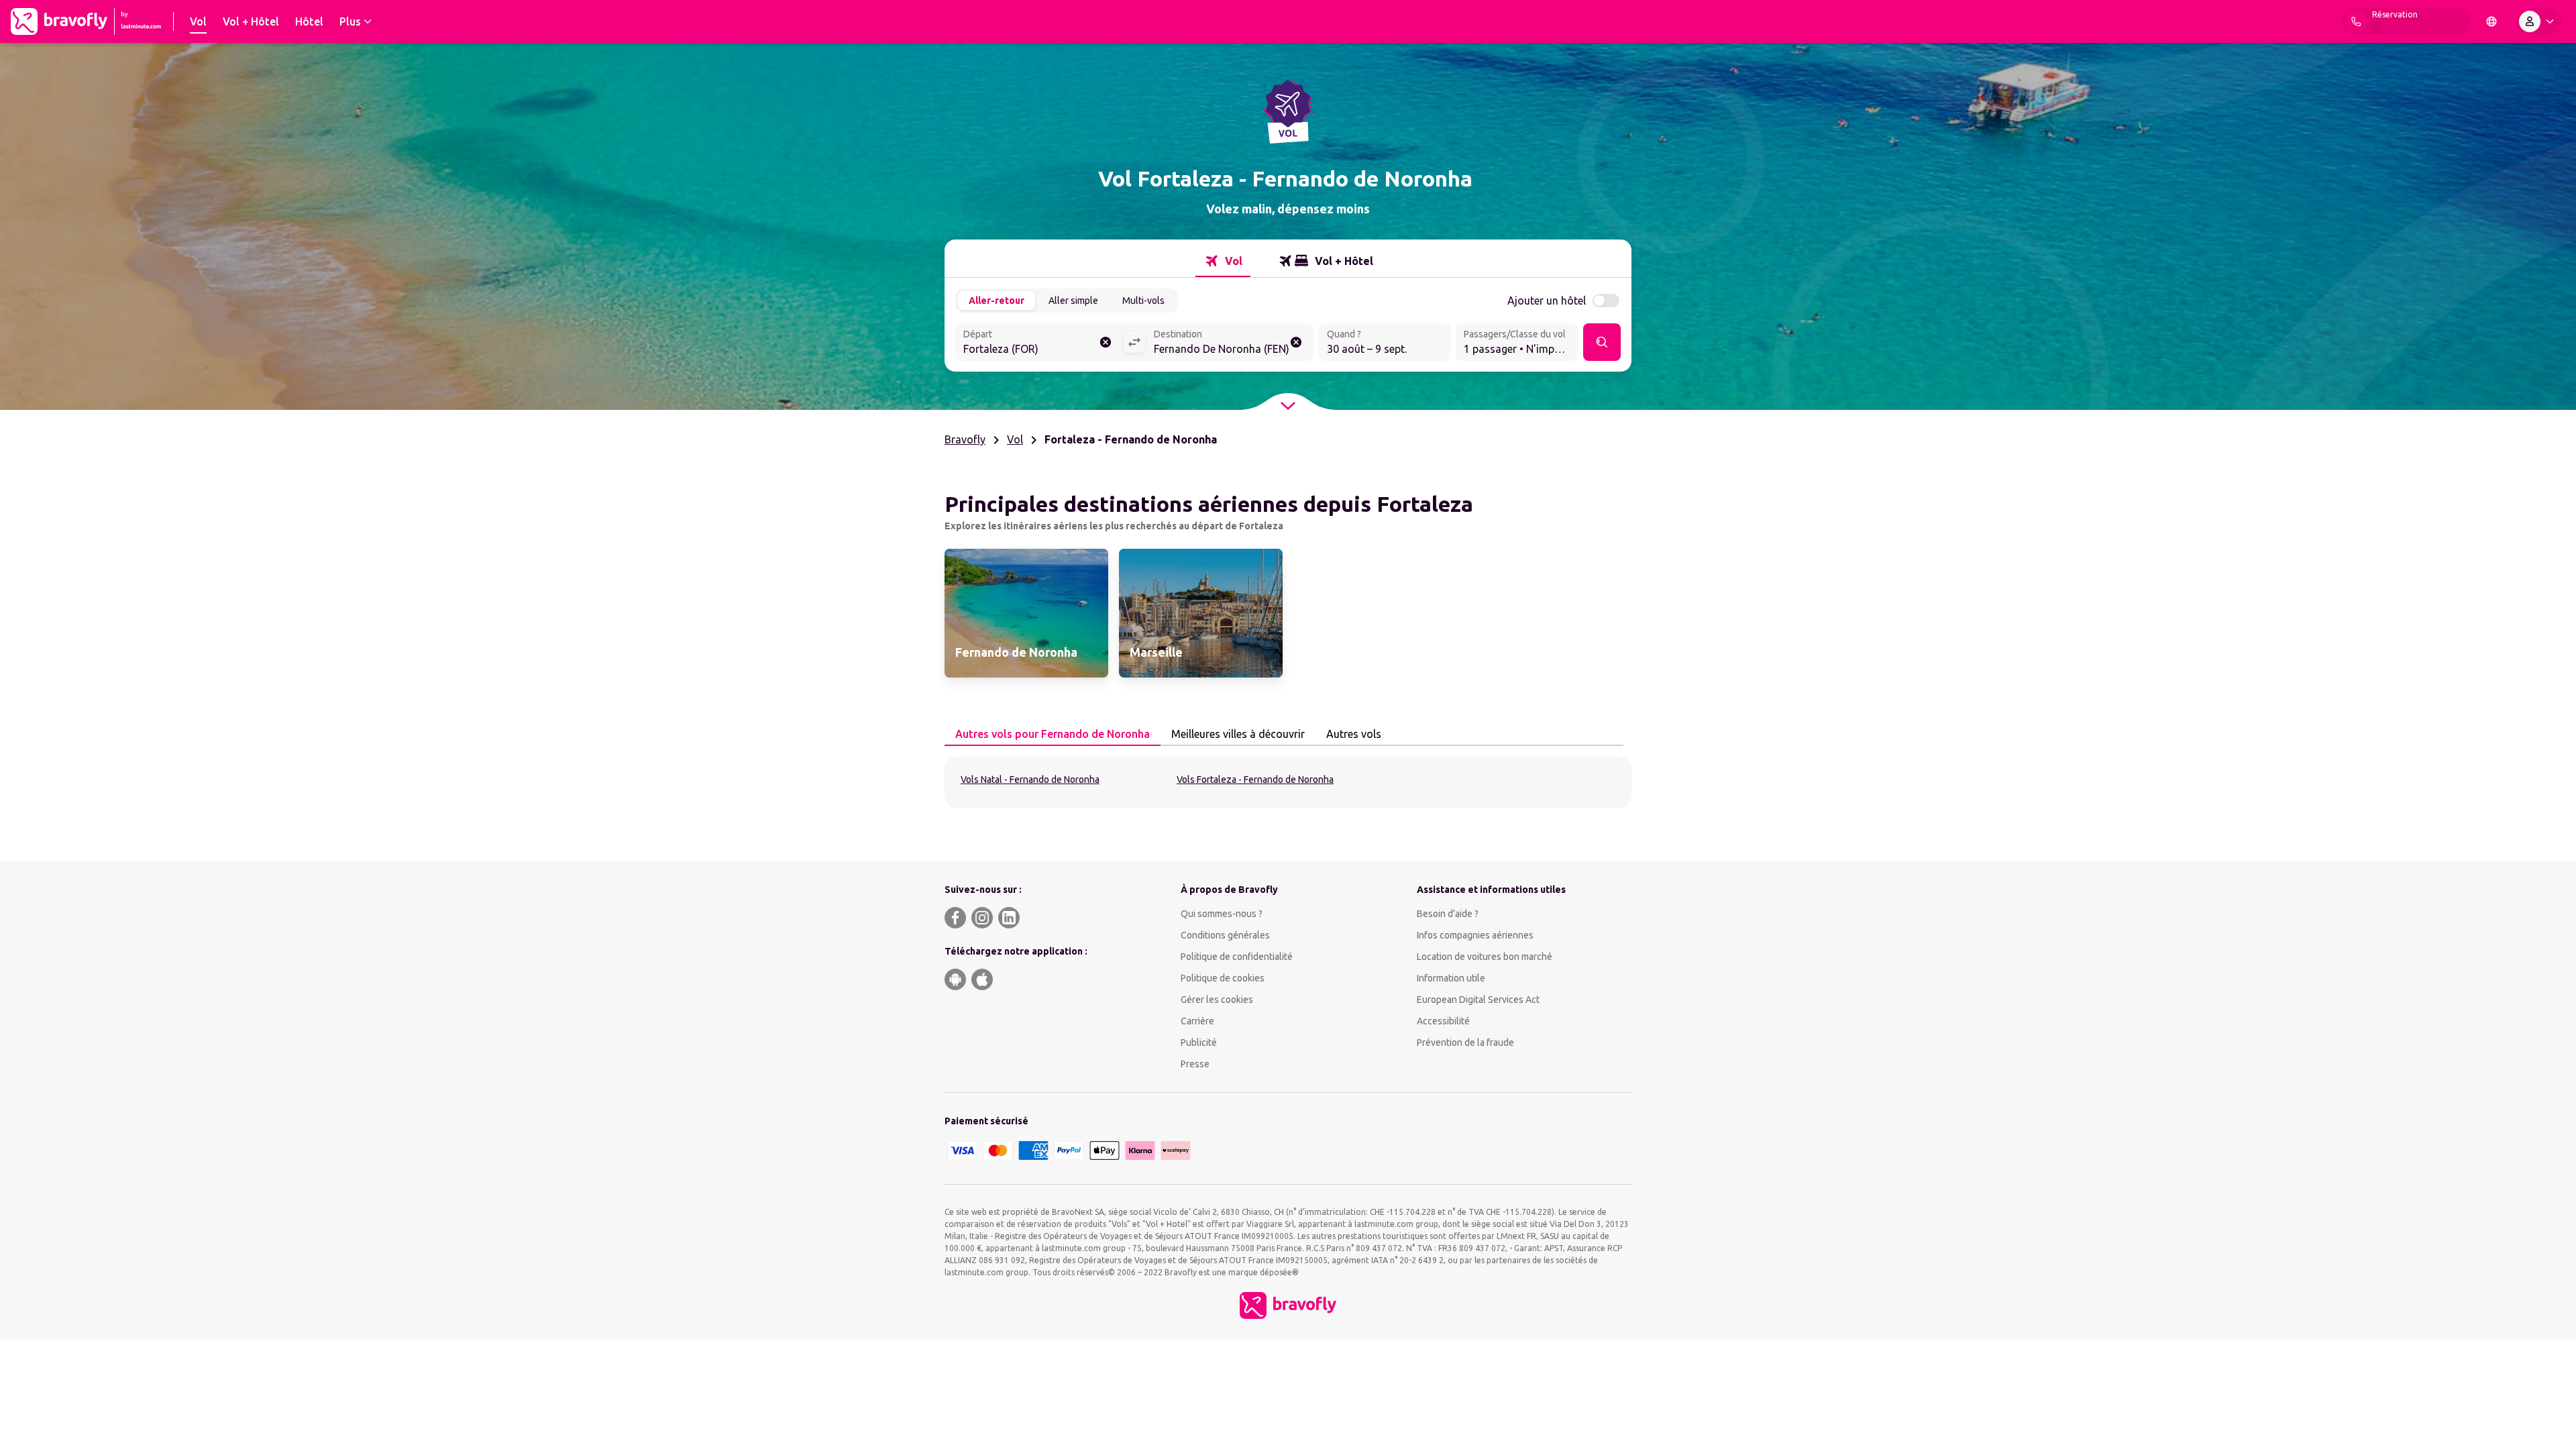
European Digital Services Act (1478, 1000)
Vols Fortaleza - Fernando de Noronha (1255, 780)
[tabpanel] (1288, 782)
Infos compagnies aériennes (1475, 935)
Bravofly (965, 439)
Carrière (1197, 1021)
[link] (1026, 613)
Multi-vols (1143, 301)
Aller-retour (997, 301)
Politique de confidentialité (1237, 957)
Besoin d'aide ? (1448, 914)
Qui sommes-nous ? (1222, 914)
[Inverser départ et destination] (1134, 342)
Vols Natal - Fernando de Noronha (1030, 780)
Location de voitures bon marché (1485, 957)
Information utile (1451, 978)
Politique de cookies (1223, 978)
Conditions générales (1225, 935)
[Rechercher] (1602, 342)
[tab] (1223, 261)
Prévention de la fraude (1465, 1042)
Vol (1015, 439)
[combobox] (1039, 343)
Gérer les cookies (1217, 1000)
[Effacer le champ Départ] (1106, 342)
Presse (1195, 1064)
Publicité (1199, 1042)
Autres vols (1354, 734)
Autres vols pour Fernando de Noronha (1053, 734)
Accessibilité (1443, 1021)
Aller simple (1073, 301)
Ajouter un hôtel (1547, 301)
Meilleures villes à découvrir (1238, 734)
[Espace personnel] (2539, 21)
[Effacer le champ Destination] (1296, 342)
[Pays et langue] (2491, 21)
